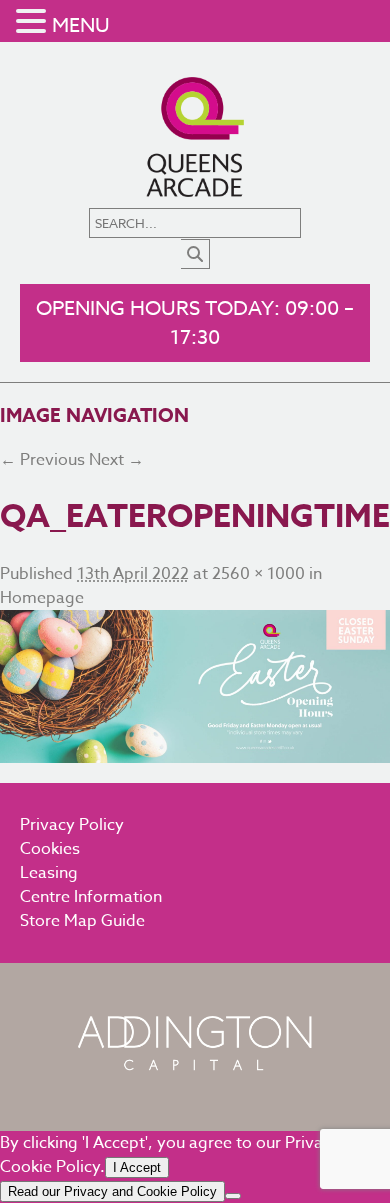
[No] (233, 1196)
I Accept (137, 1167)
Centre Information (91, 897)
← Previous (42, 460)
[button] (34, 22)
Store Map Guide (82, 921)
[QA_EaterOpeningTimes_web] (195, 686)
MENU (81, 25)
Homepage (42, 598)
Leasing (49, 873)
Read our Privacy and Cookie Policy (112, 1191)
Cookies (50, 849)
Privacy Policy (72, 825)
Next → (116, 460)
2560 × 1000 (258, 574)
